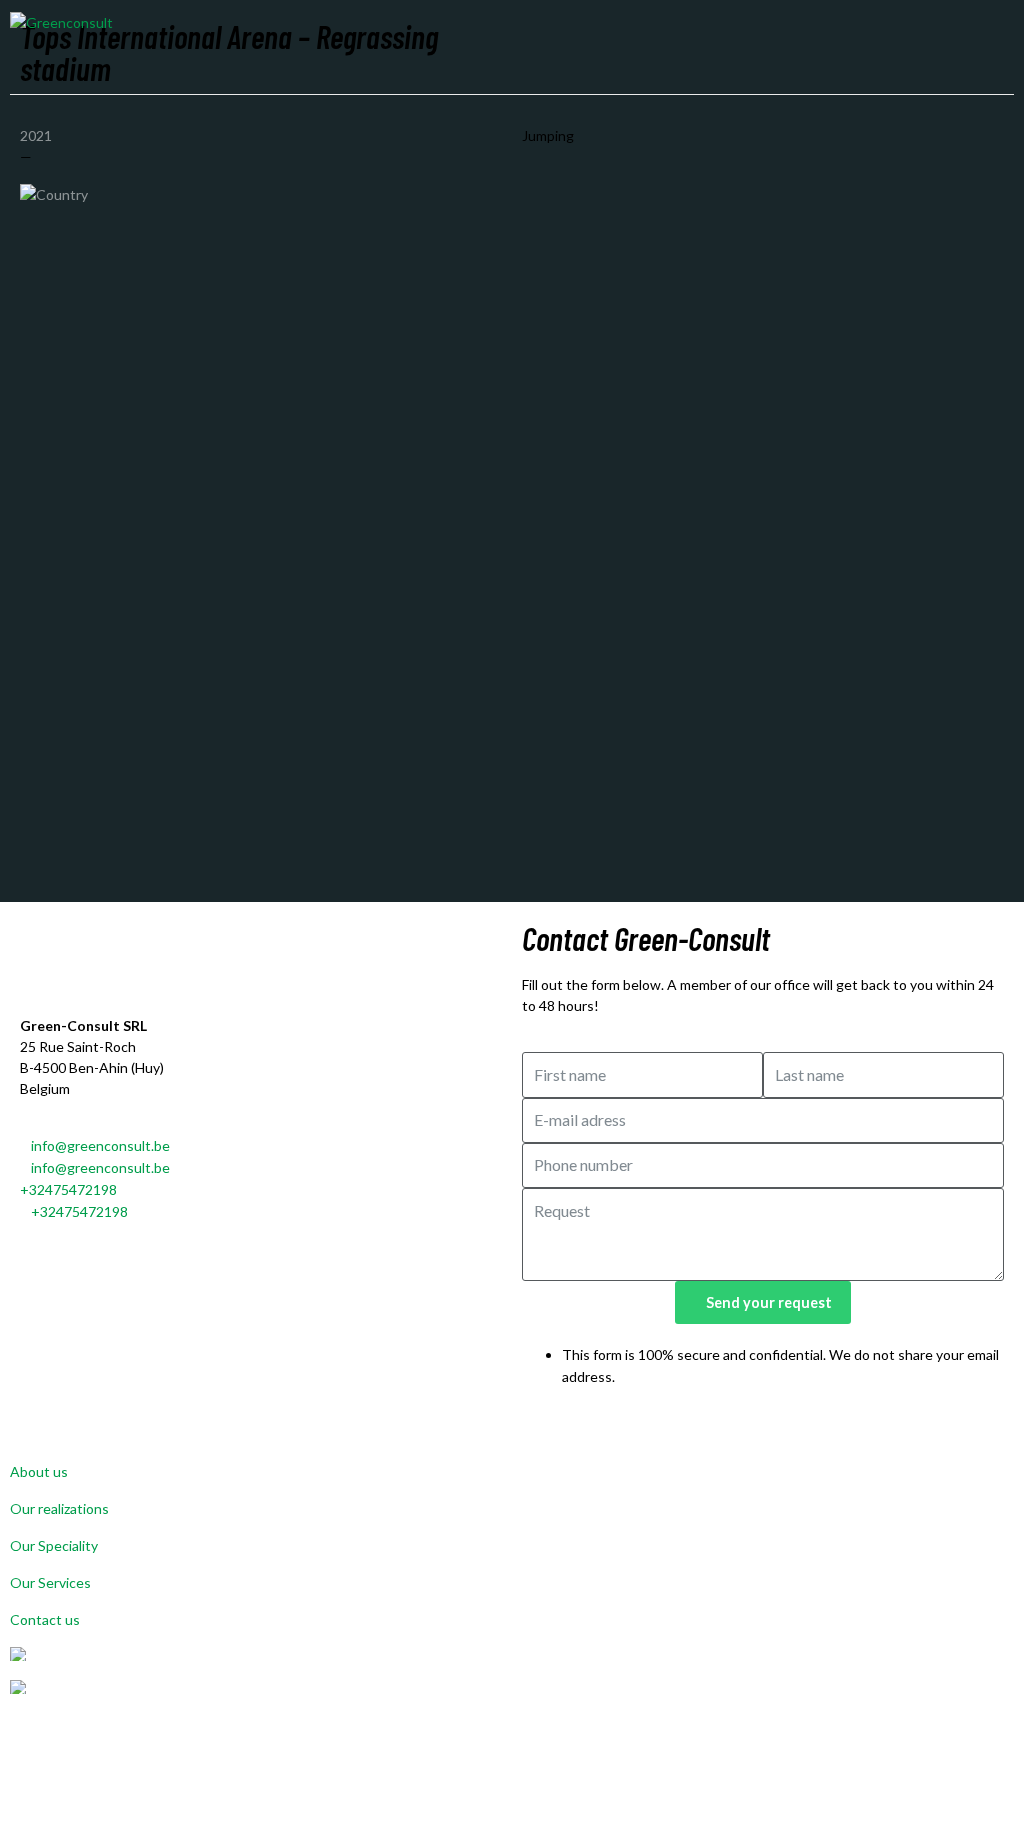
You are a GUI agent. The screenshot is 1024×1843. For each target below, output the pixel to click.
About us (39, 1471)
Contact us (45, 1619)
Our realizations (59, 1508)
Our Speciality (54, 1545)
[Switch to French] (512, 1687)
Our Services (50, 1582)
